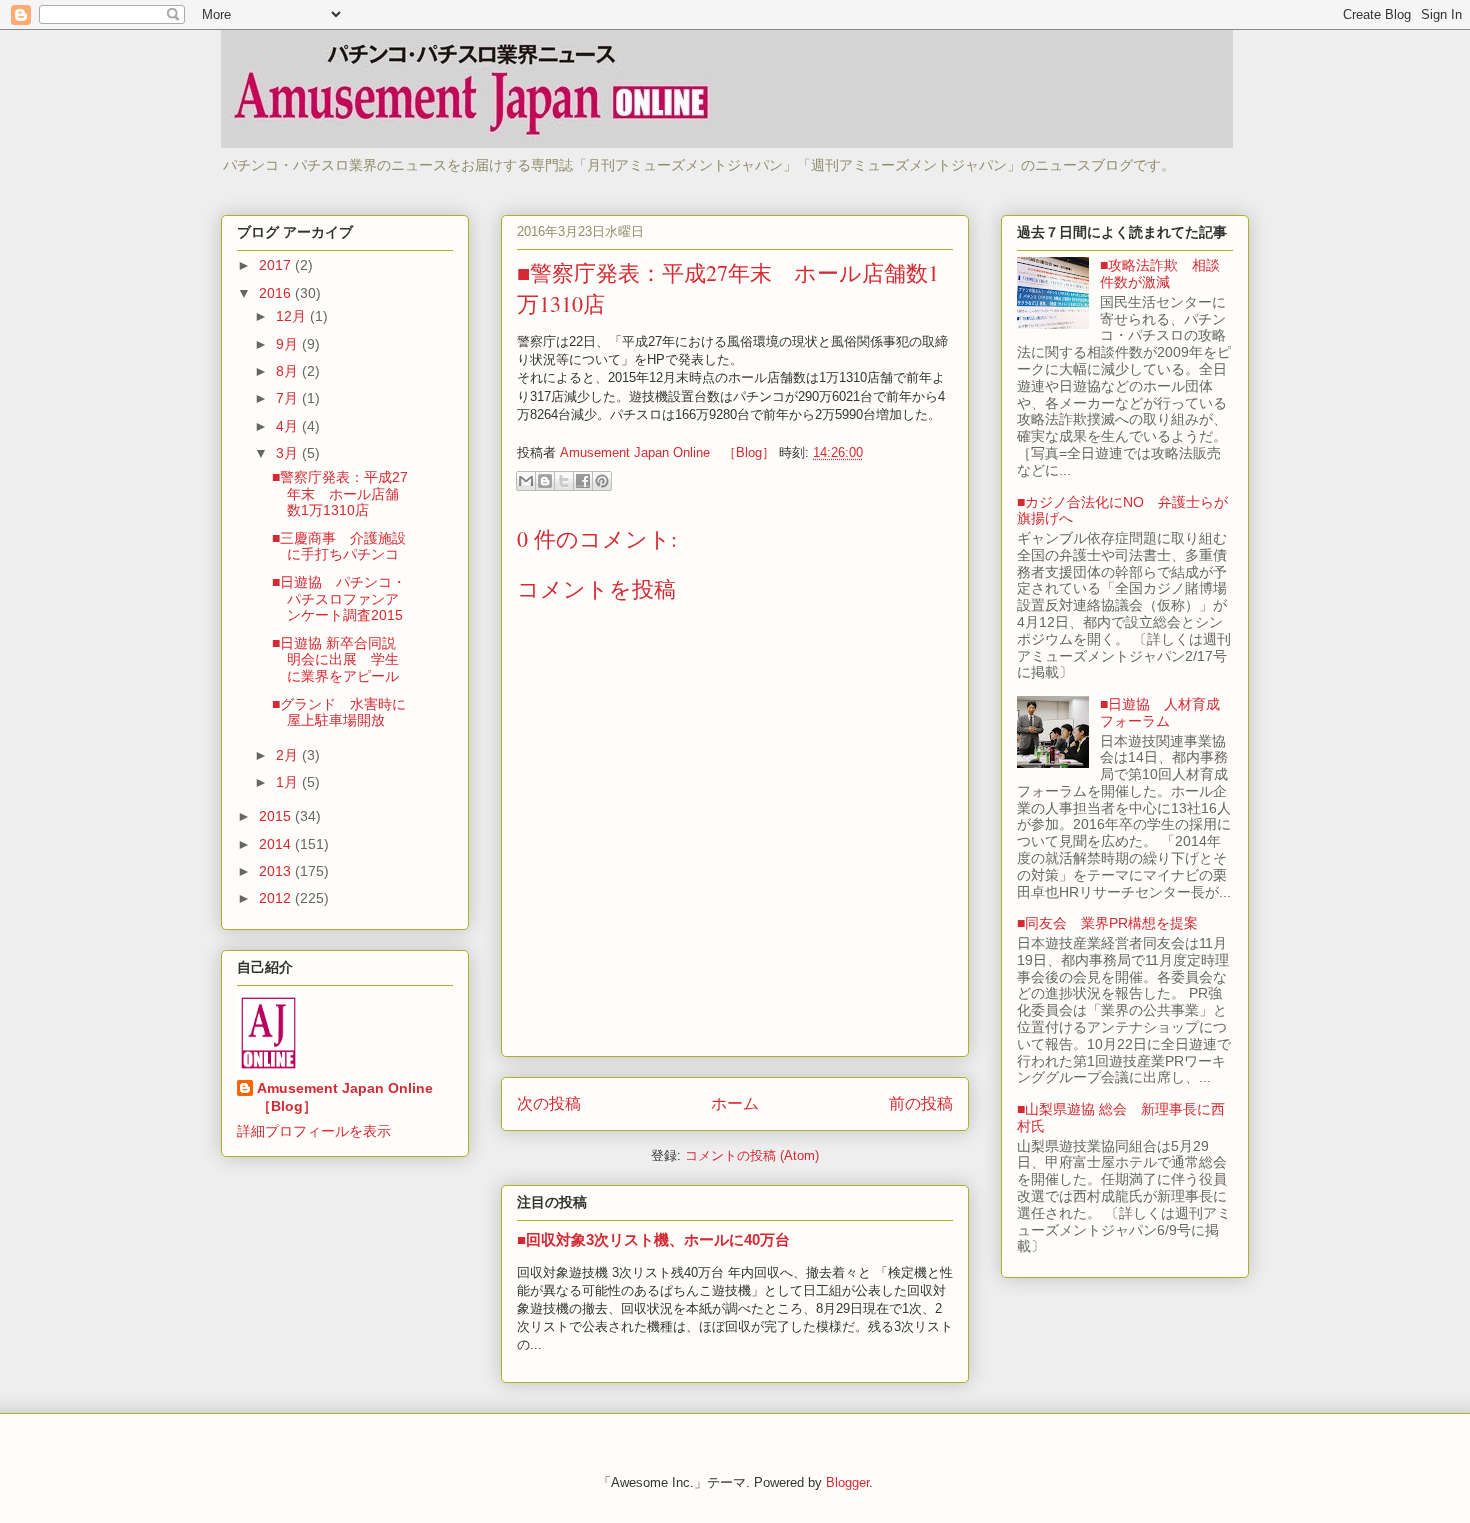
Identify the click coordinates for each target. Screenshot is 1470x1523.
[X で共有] (564, 481)
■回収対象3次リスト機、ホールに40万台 (653, 1239)
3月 (289, 453)
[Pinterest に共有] (602, 481)
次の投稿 (549, 1103)
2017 (277, 265)
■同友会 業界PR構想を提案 (1107, 923)
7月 (289, 398)
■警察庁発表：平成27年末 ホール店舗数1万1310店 (340, 494)
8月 (289, 371)
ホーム (735, 1103)
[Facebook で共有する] (583, 481)
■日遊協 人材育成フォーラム (1160, 712)
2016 (277, 293)
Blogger (847, 1482)
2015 (277, 816)
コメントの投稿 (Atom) (752, 1155)
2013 (277, 871)
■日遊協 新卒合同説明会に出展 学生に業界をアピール (335, 660)
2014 (277, 844)
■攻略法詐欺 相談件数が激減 (1160, 273)
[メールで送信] (526, 481)
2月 (289, 755)
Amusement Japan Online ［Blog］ (352, 1097)
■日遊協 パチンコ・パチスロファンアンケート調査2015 (339, 599)
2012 (277, 898)
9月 (289, 344)
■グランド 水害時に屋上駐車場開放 (339, 712)
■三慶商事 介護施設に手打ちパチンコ (339, 546)
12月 (293, 316)
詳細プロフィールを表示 (314, 1131)
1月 (289, 782)
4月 (289, 426)
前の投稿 (921, 1103)
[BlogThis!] (545, 481)
